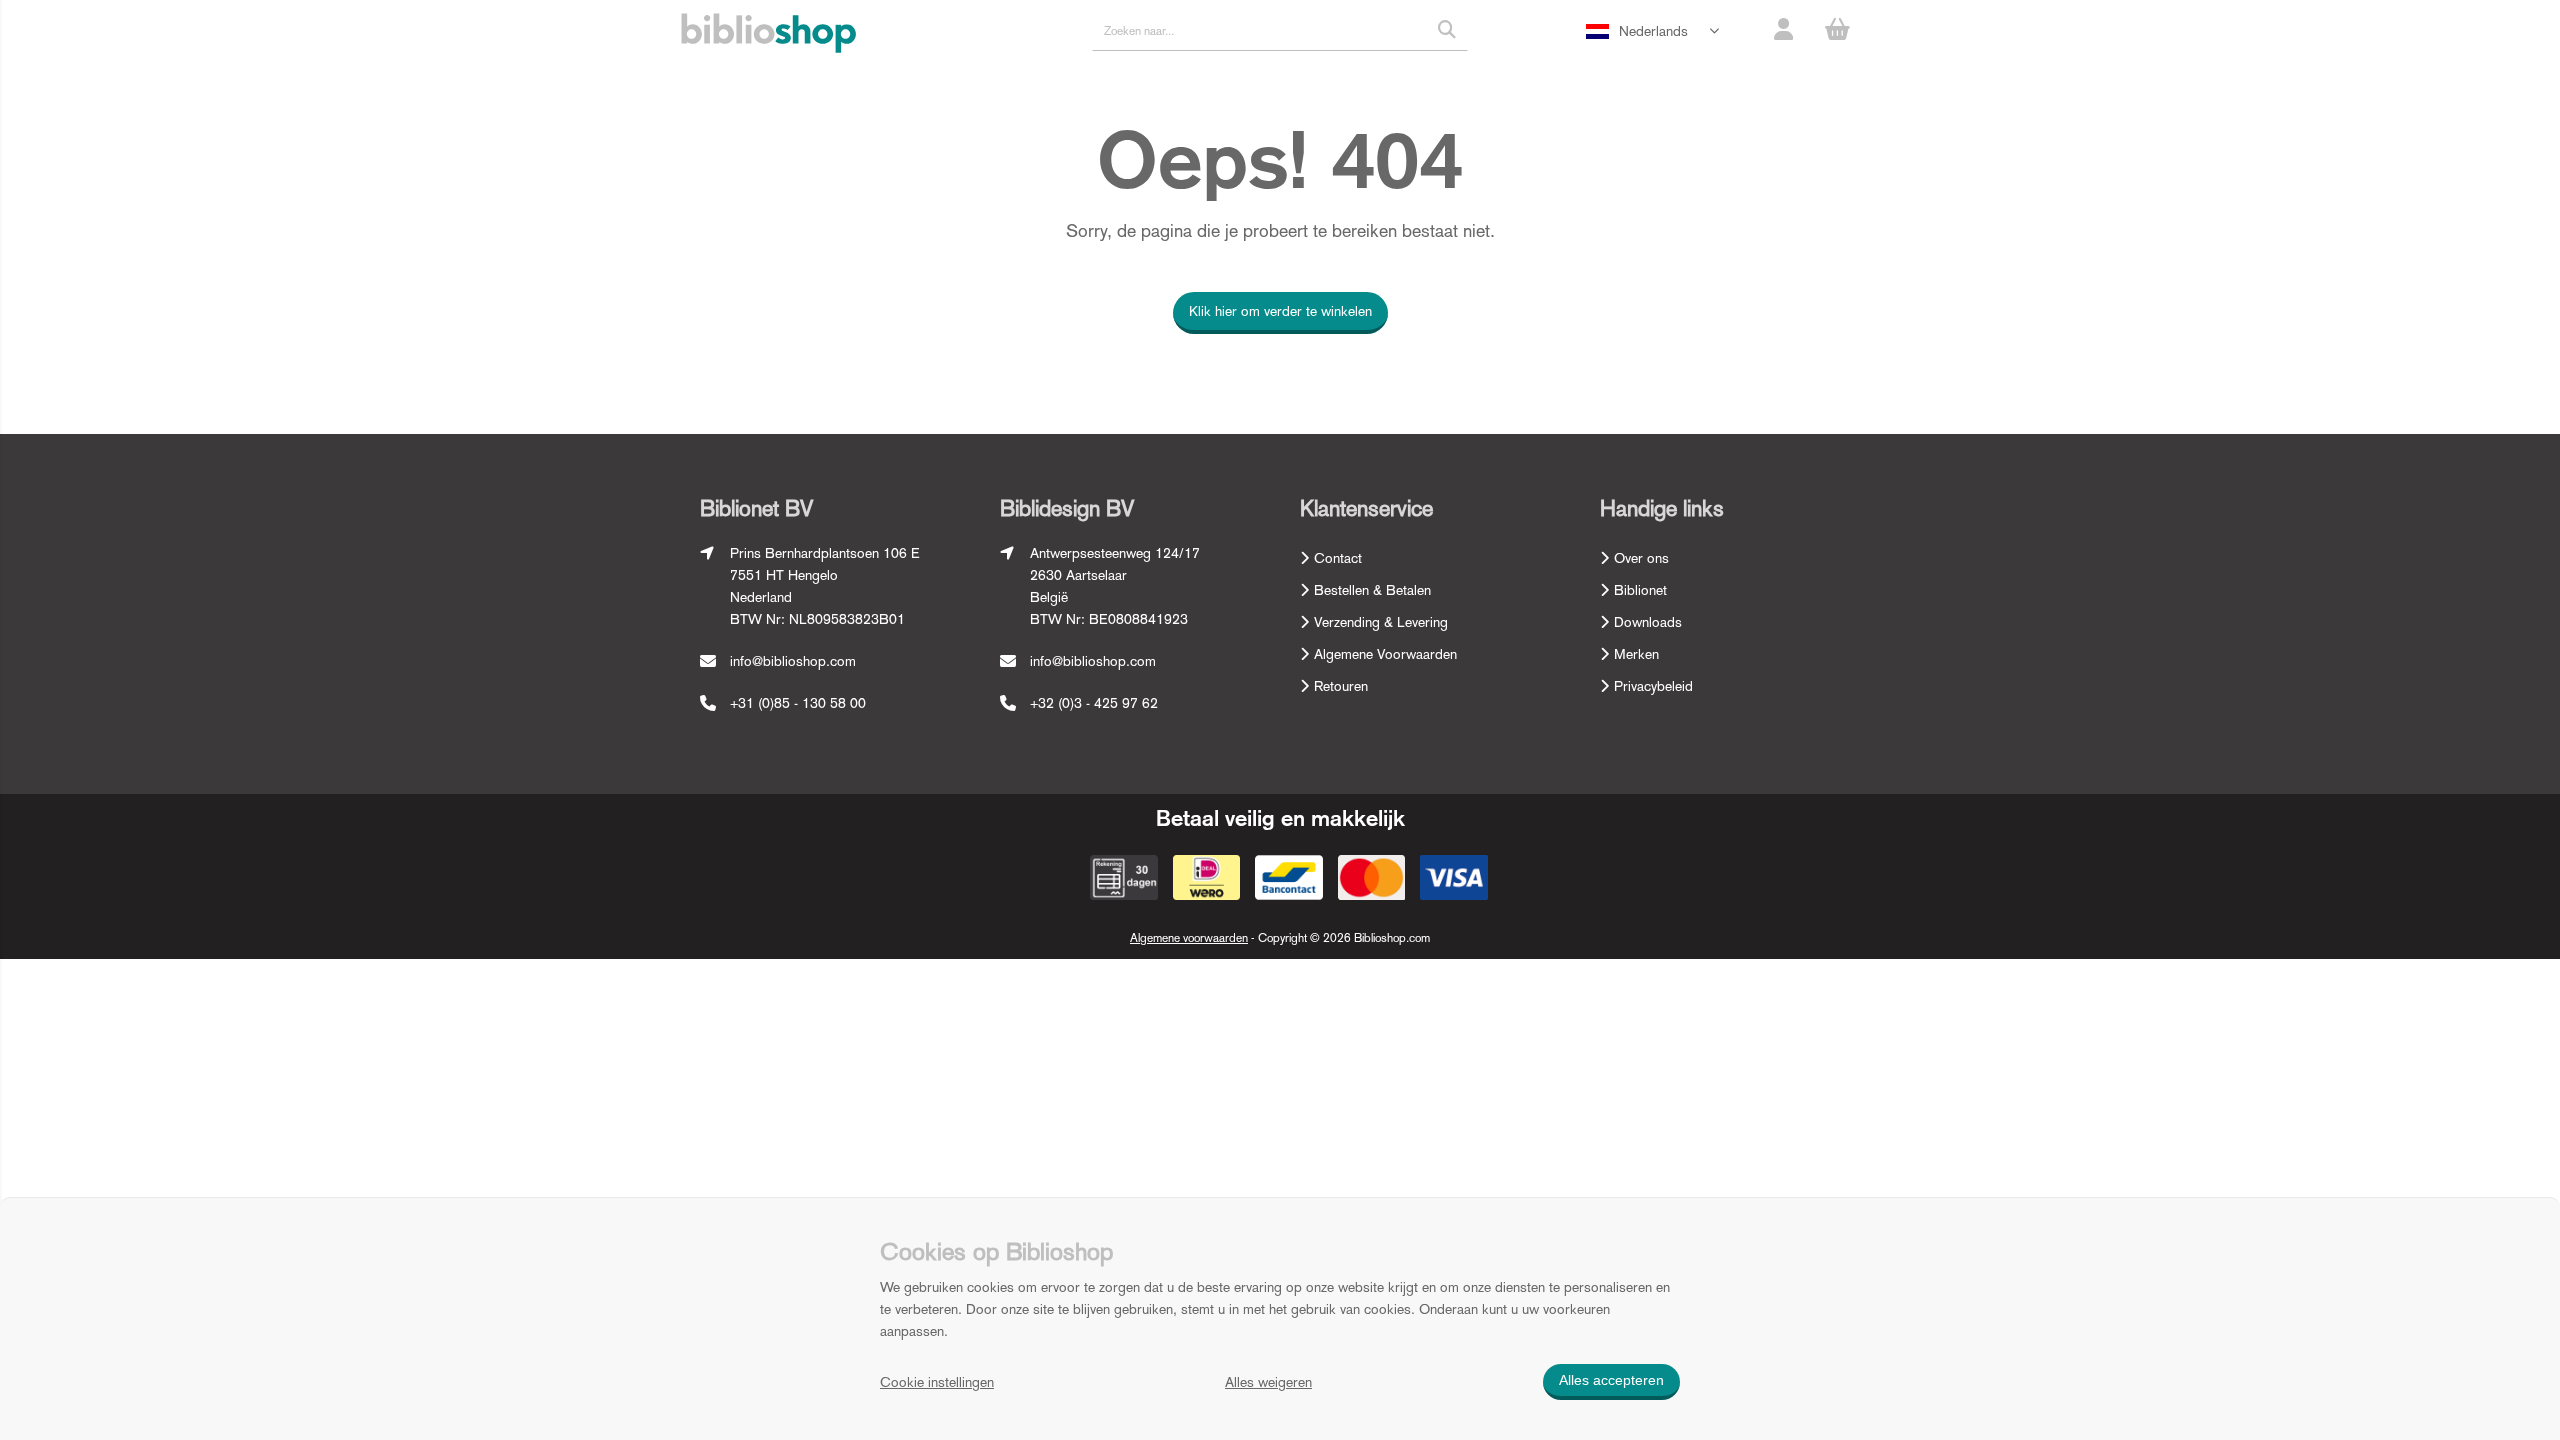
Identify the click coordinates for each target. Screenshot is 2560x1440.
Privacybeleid (1653, 686)
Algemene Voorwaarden (1385, 654)
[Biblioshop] (768, 34)
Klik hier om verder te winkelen (1280, 311)
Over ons (1641, 558)
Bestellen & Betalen (1372, 590)
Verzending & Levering (1381, 622)
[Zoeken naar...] (1447, 30)
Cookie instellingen (937, 1382)
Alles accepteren (1611, 1380)
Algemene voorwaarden (1189, 938)
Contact (1338, 558)
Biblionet (1640, 590)
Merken (1636, 654)
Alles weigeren (1268, 1382)
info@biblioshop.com (793, 661)
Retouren (1341, 686)
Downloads (1648, 622)
